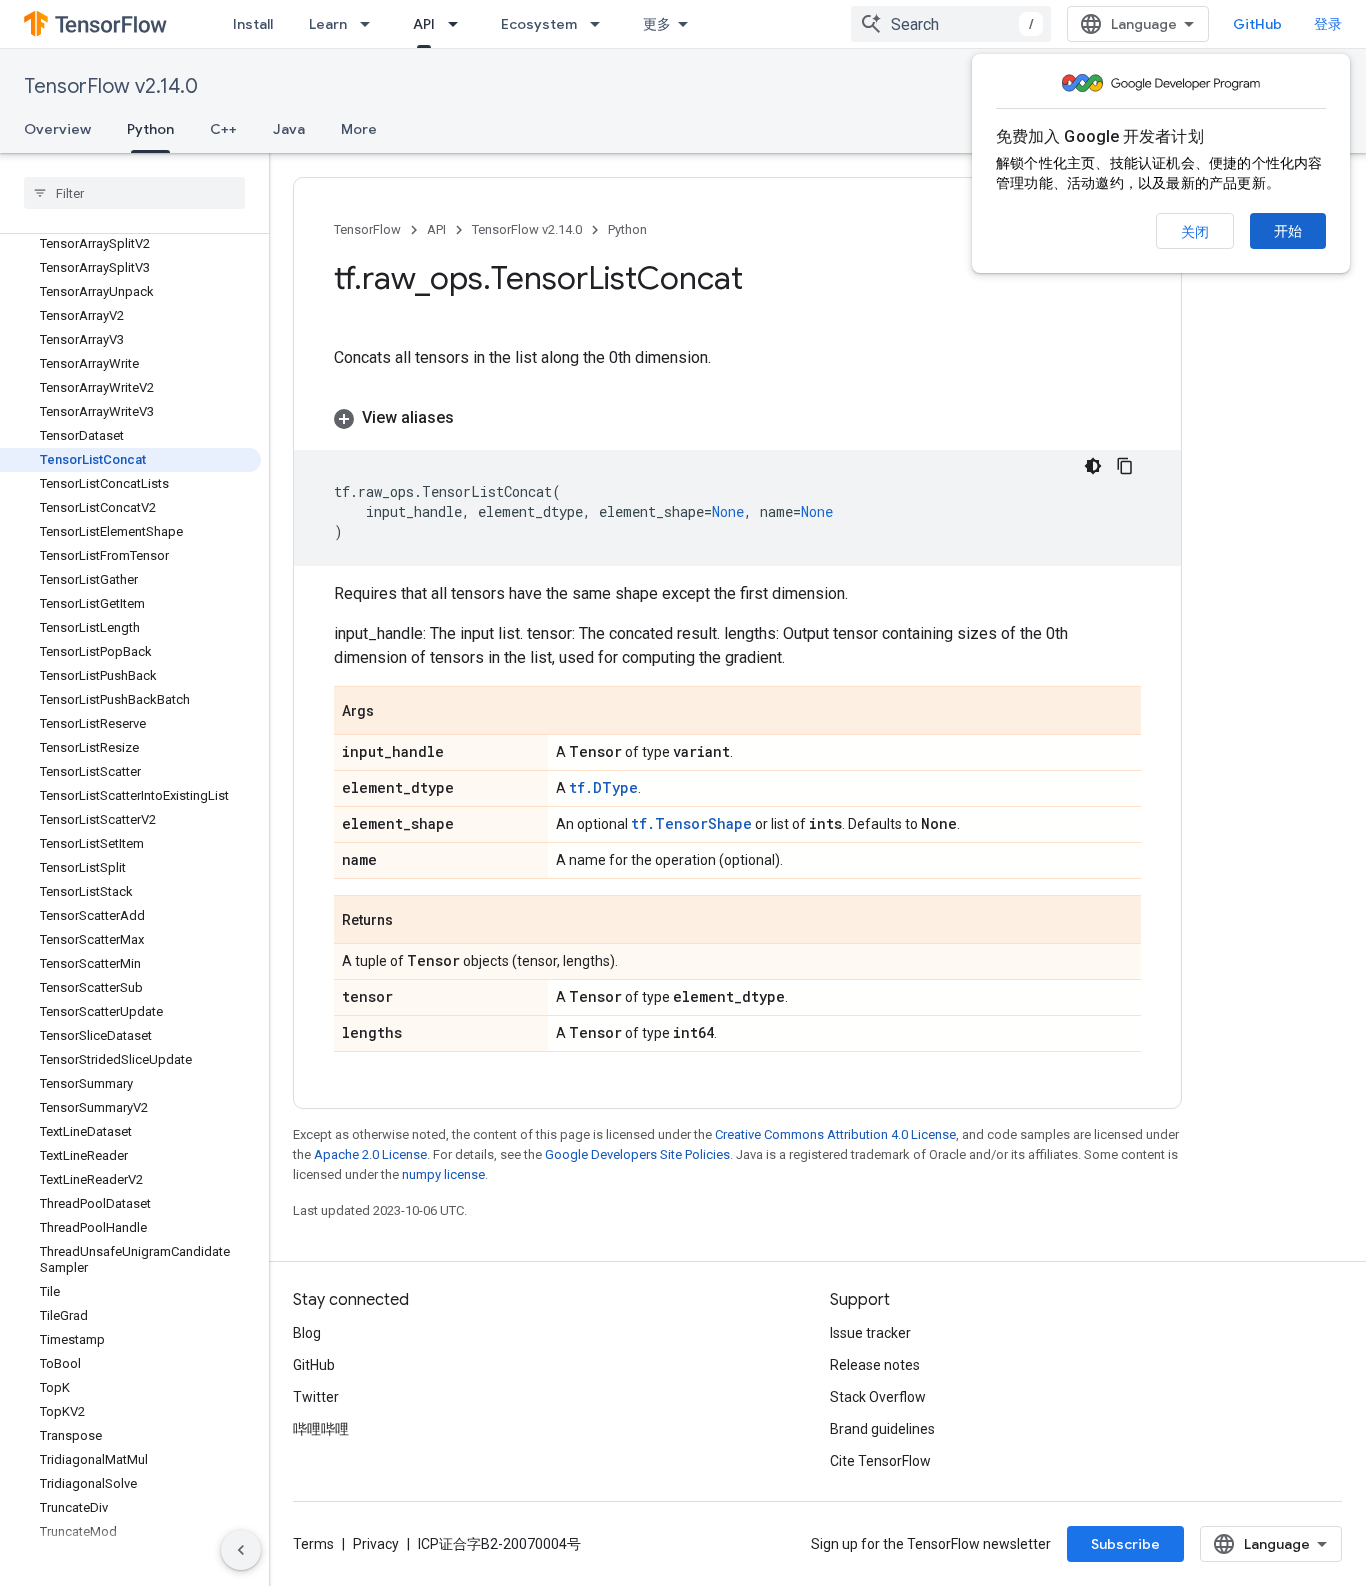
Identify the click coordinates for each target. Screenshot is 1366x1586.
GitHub (1257, 24)
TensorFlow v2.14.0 (111, 86)
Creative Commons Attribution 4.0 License (835, 1134)
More (359, 129)
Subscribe (1125, 1544)
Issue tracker (870, 1333)
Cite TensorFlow (880, 1461)
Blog (307, 1333)
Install (253, 24)
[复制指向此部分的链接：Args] (394, 712)
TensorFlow (367, 229)
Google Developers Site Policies (637, 1154)
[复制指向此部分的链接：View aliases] (474, 418)
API (424, 24)
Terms (313, 1544)
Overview (57, 129)
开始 (1288, 231)
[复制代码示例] (1125, 466)
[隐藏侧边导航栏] (241, 1550)
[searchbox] (134, 193)
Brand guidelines (882, 1429)
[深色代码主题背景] (1093, 466)
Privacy (376, 1544)
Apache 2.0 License (370, 1154)
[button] (737, 418)
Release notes (875, 1365)
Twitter (316, 1397)
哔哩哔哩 (321, 1429)
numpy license (443, 1174)
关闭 (1195, 232)
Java (289, 129)
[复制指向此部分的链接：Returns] (413, 921)
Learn (328, 24)
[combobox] (951, 24)
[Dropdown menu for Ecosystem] (601, 24)
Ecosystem (539, 24)
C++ (223, 129)
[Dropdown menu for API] (459, 24)
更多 (657, 24)
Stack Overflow (878, 1397)
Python (150, 129)
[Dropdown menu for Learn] (371, 24)
